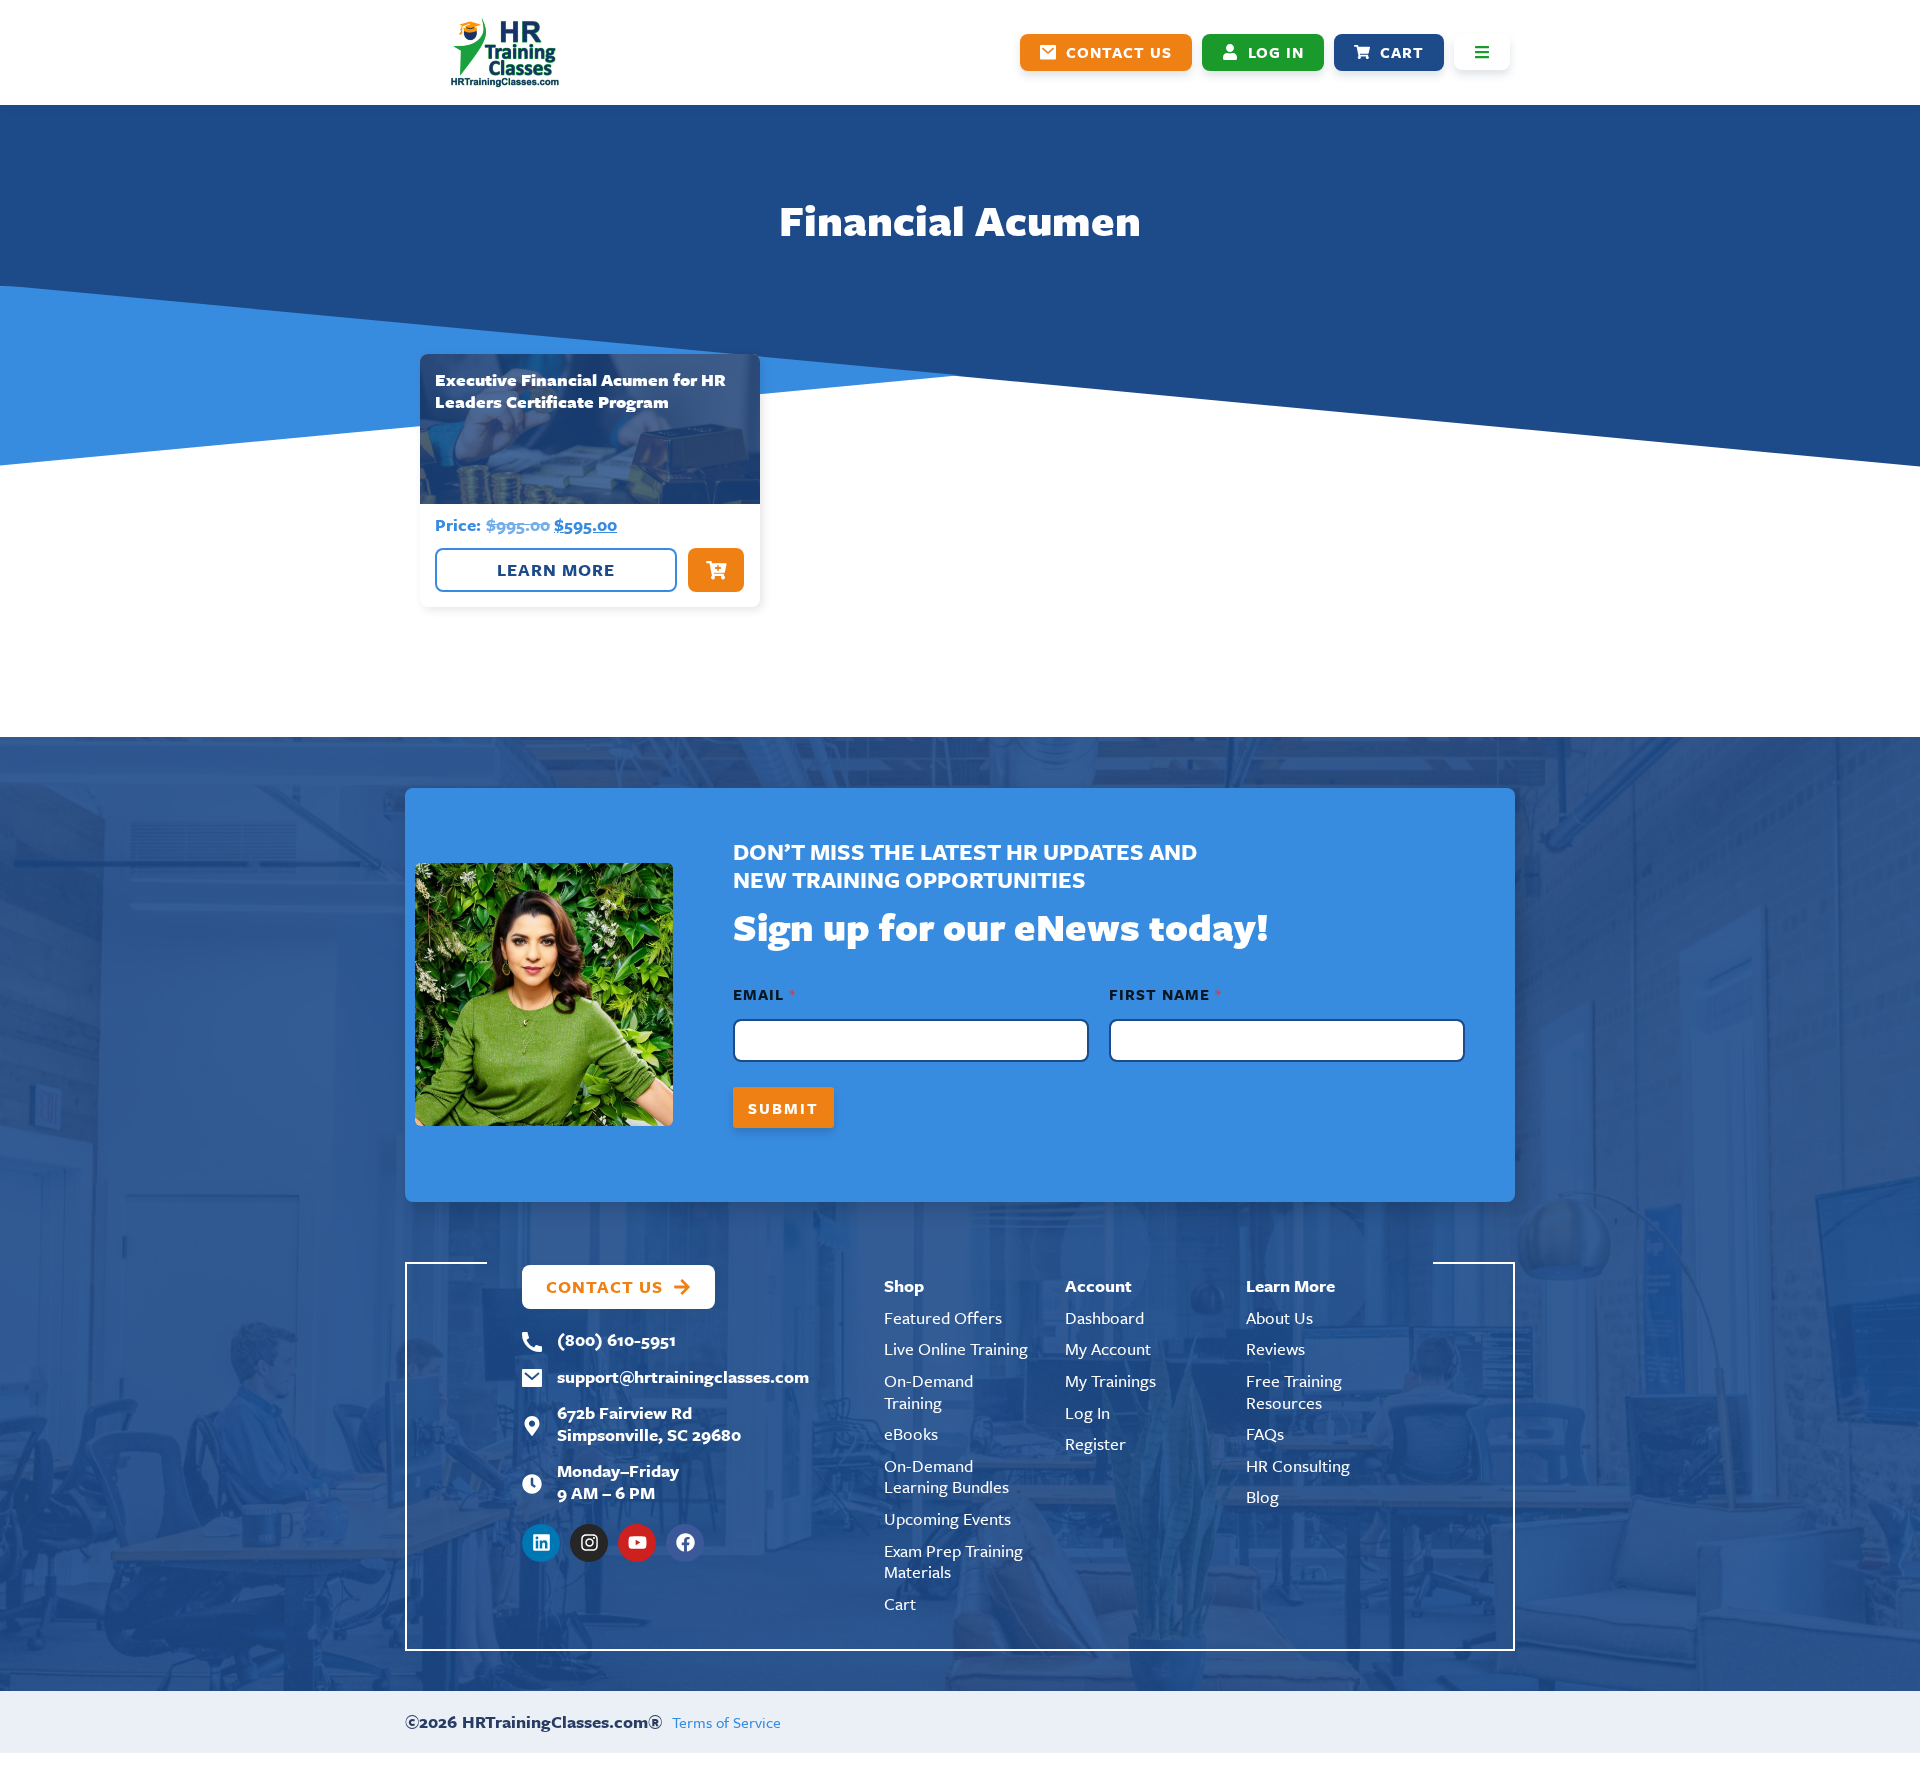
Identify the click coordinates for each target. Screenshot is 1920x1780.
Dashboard (1104, 1317)
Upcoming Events (947, 1518)
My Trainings (1110, 1380)
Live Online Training (956, 1348)
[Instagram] (589, 1543)
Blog (1262, 1496)
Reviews (1275, 1348)
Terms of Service (726, 1722)
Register (1095, 1443)
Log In (1087, 1412)
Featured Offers (943, 1317)
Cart (900, 1603)
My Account (1108, 1348)
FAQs (1265, 1433)
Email (763, 994)
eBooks (911, 1433)
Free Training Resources (1294, 1391)
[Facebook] (685, 1543)
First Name (1164, 994)
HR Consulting (1298, 1465)
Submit (783, 1108)
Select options (716, 570)
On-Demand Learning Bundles (946, 1476)
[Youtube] (637, 1543)
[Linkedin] (541, 1543)
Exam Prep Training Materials (953, 1561)
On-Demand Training (928, 1391)
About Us (1279, 1317)
